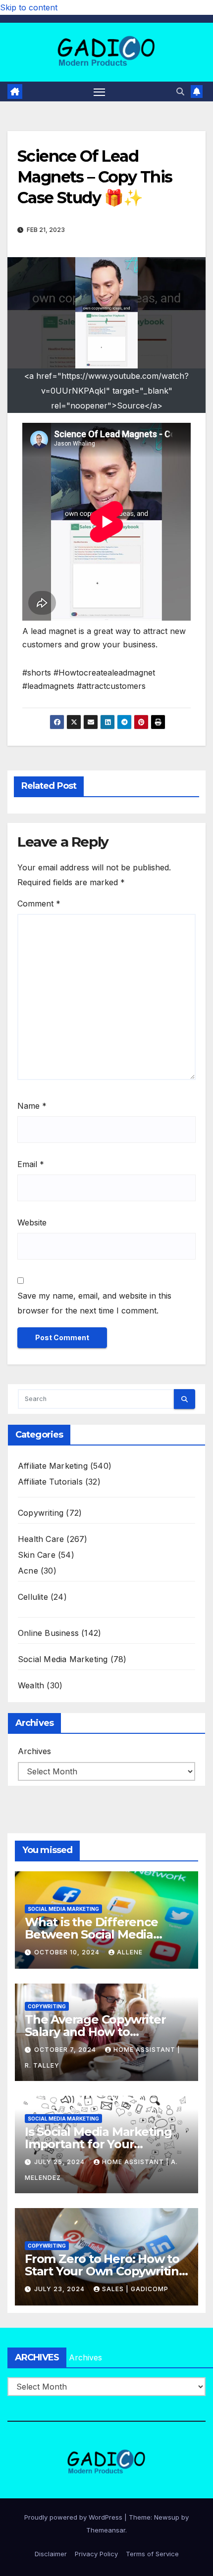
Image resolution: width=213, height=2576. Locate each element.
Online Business (48, 1633)
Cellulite (33, 1597)
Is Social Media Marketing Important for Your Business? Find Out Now (98, 2144)
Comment (39, 904)
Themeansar (106, 2530)
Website (32, 1222)
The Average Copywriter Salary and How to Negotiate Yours (95, 2032)
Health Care (41, 1539)
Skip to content (29, 7)
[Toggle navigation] (100, 91)
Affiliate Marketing (53, 1466)
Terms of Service (152, 2554)
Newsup (167, 2517)
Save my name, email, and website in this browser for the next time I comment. (94, 1303)
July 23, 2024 (60, 2289)
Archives (34, 1751)
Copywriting (41, 1513)
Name (32, 1106)
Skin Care (37, 1555)
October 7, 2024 (66, 2050)
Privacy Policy (96, 2554)
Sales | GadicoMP (135, 2289)
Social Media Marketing (63, 1659)
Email (31, 1164)
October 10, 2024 (68, 1952)
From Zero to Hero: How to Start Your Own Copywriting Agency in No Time (106, 2271)
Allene (130, 1952)
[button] (180, 91)
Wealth (31, 1685)
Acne (28, 1571)
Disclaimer (51, 2554)
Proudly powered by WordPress (74, 2517)
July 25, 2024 (60, 2162)
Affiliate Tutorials (50, 1482)
